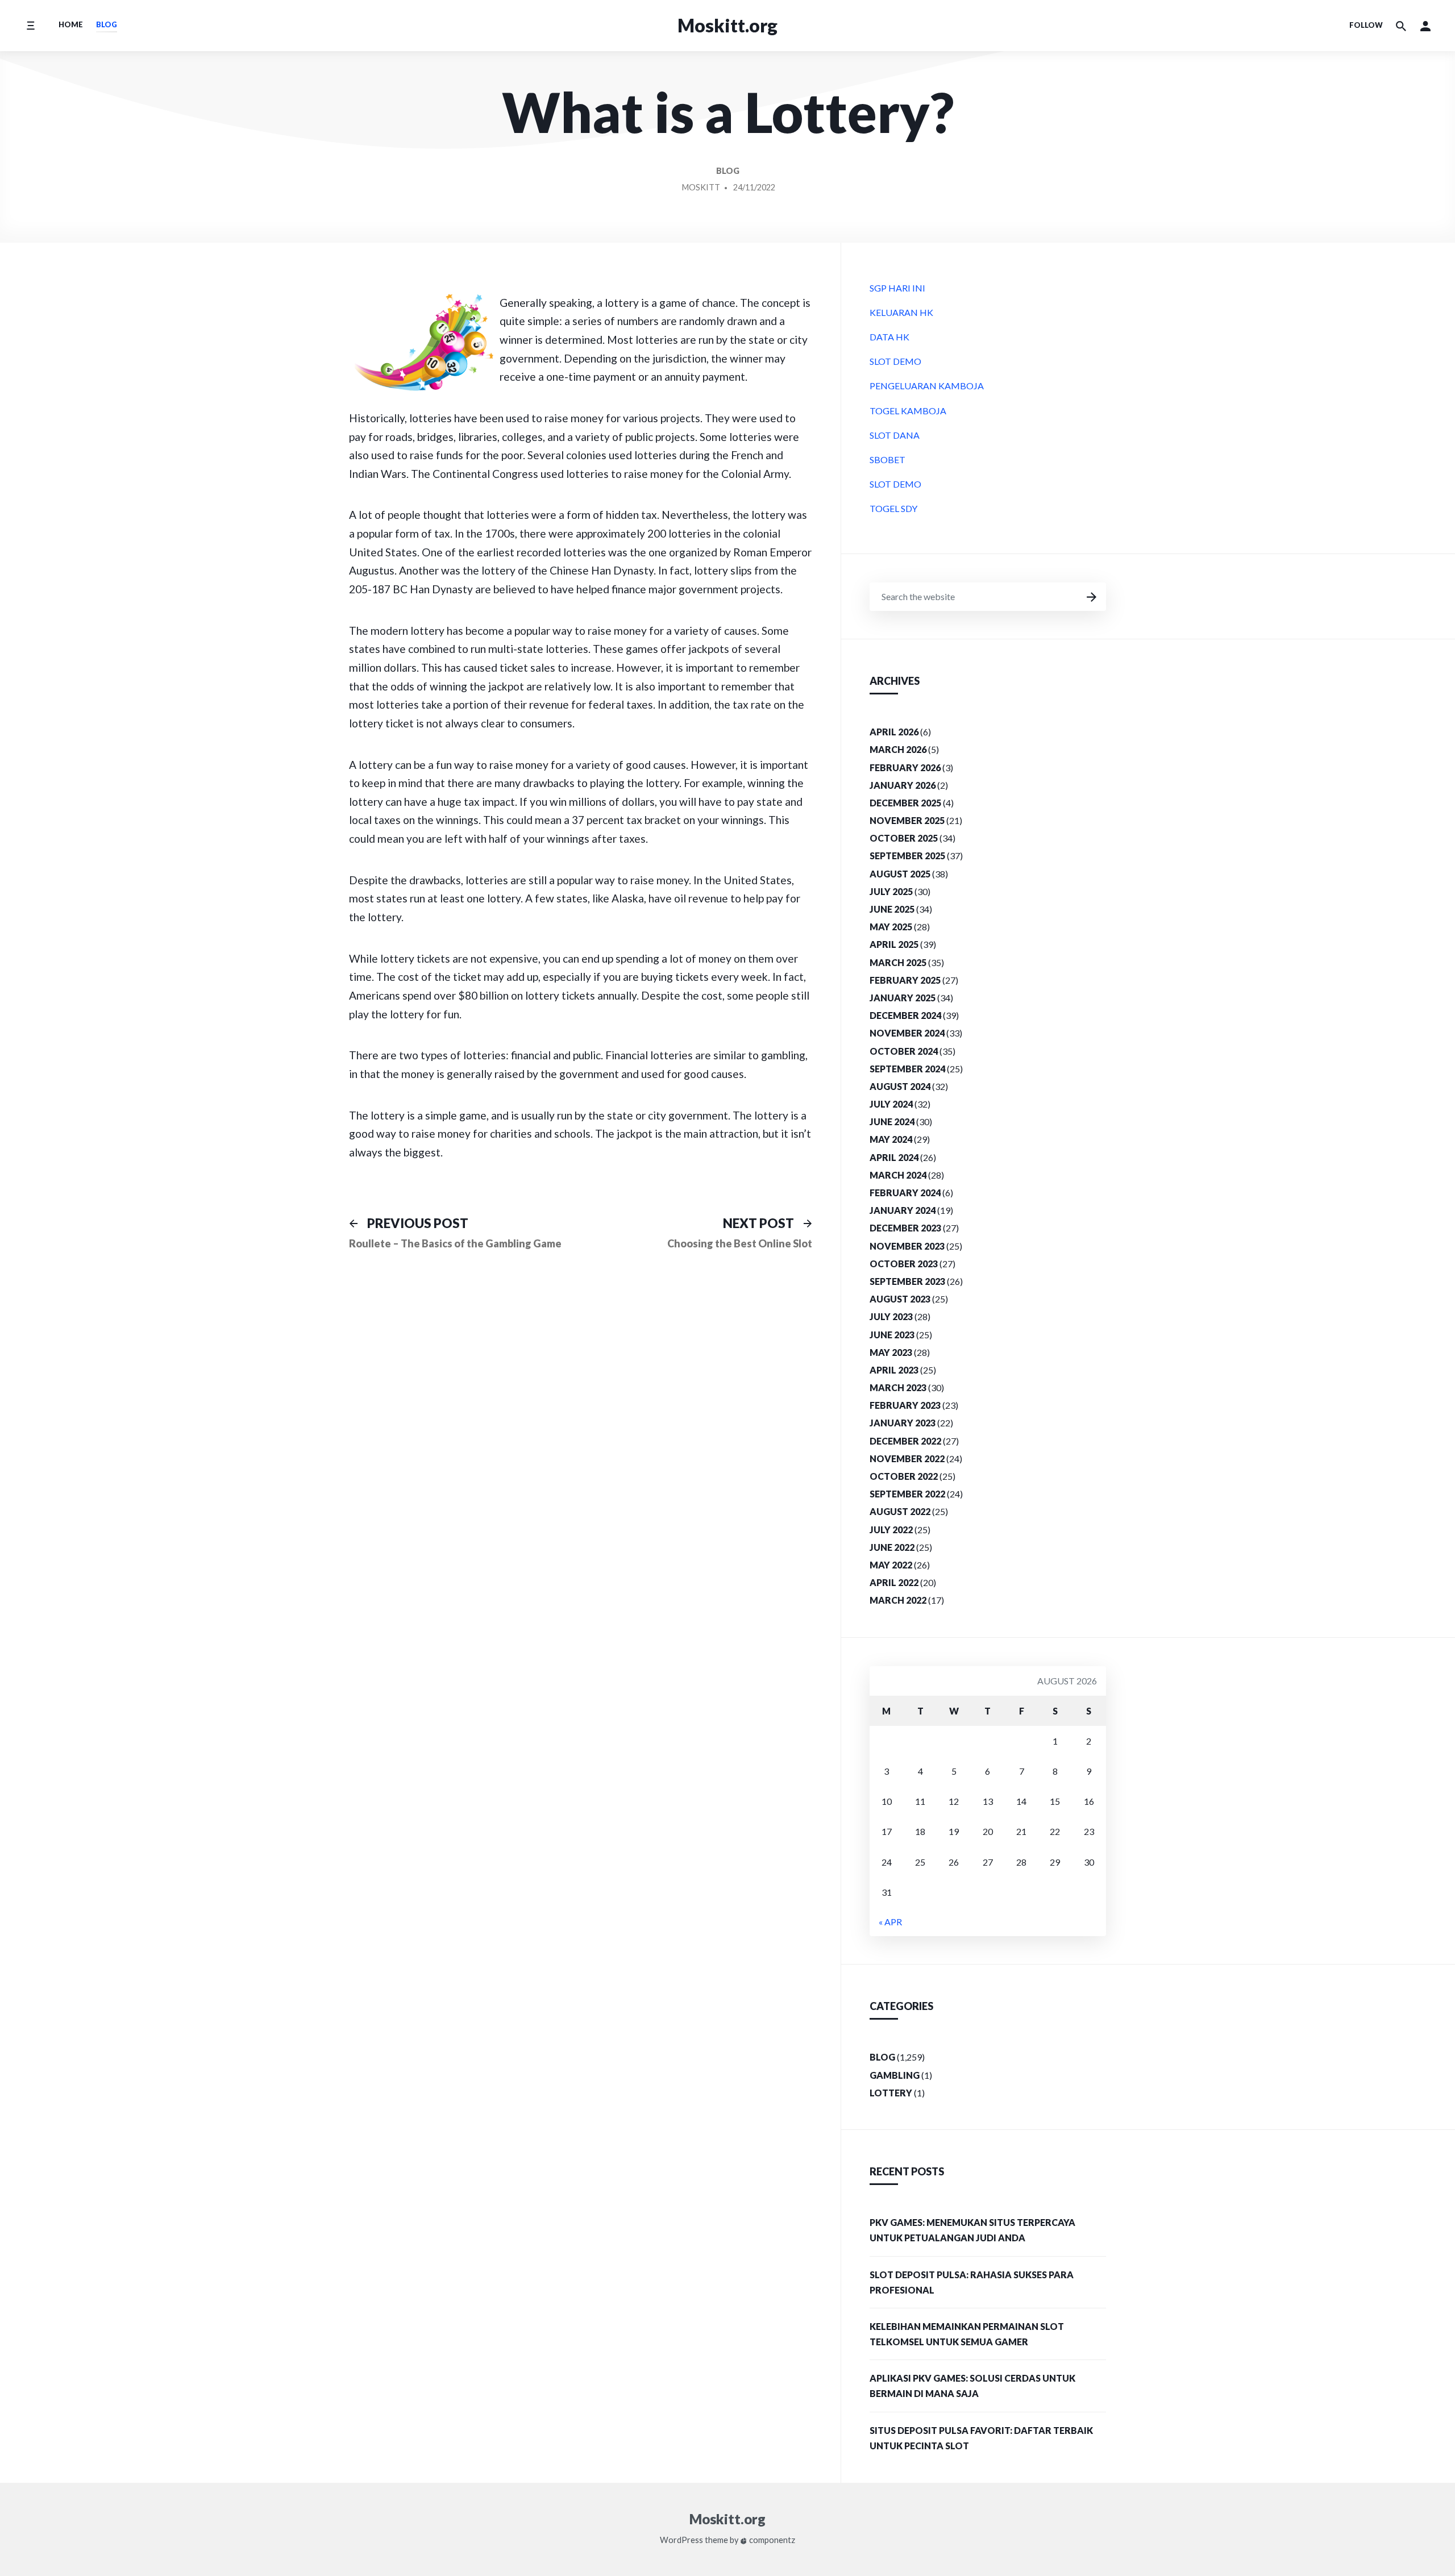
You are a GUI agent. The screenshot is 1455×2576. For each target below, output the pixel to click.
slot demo (895, 361)
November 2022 (907, 1458)
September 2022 (907, 1494)
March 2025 (898, 962)
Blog (107, 24)
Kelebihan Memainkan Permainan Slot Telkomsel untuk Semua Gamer (967, 2334)
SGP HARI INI (897, 288)
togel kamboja (908, 411)
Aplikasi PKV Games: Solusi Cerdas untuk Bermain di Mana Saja (972, 2386)
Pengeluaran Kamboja (927, 386)
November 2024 (907, 1033)
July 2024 (891, 1104)
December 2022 (905, 1441)
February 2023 (905, 1405)
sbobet (887, 459)
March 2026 (898, 749)
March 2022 (898, 1600)
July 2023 (891, 1316)
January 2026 (903, 785)
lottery (891, 2093)
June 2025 (892, 909)
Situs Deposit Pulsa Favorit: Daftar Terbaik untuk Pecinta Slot (981, 2438)
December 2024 (905, 1015)
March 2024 (898, 1175)
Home (71, 24)
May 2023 (891, 1352)
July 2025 (891, 891)
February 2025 (905, 980)
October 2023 (904, 1264)
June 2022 (892, 1547)
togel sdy (893, 508)
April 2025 (894, 944)
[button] (1425, 26)
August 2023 (900, 1299)
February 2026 (905, 767)
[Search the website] (1401, 26)
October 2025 (904, 838)
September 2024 (907, 1069)
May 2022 (891, 1565)
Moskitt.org (727, 25)
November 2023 (907, 1246)
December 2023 (905, 1228)
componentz (771, 2540)
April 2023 (894, 1370)
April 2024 (894, 1157)
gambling (895, 2075)
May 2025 (891, 927)
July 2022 (891, 1530)
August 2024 (900, 1086)
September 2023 (907, 1281)
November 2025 (907, 820)
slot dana (895, 435)
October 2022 (904, 1476)
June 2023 (892, 1335)
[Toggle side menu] (30, 25)
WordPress (681, 2540)
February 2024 (905, 1193)
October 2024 (904, 1051)
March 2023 (898, 1387)
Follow (1366, 25)
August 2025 (900, 874)
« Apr (890, 1922)
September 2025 (907, 856)
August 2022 (900, 1511)
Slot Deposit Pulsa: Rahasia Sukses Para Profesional (972, 2282)
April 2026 (894, 732)
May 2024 (891, 1139)
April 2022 (894, 1582)
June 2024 (892, 1121)
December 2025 (905, 803)
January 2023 (903, 1423)
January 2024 (903, 1210)
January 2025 (903, 998)
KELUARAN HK (901, 312)
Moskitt (701, 187)
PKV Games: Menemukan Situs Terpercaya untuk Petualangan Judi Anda (972, 2230)
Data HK (889, 337)
